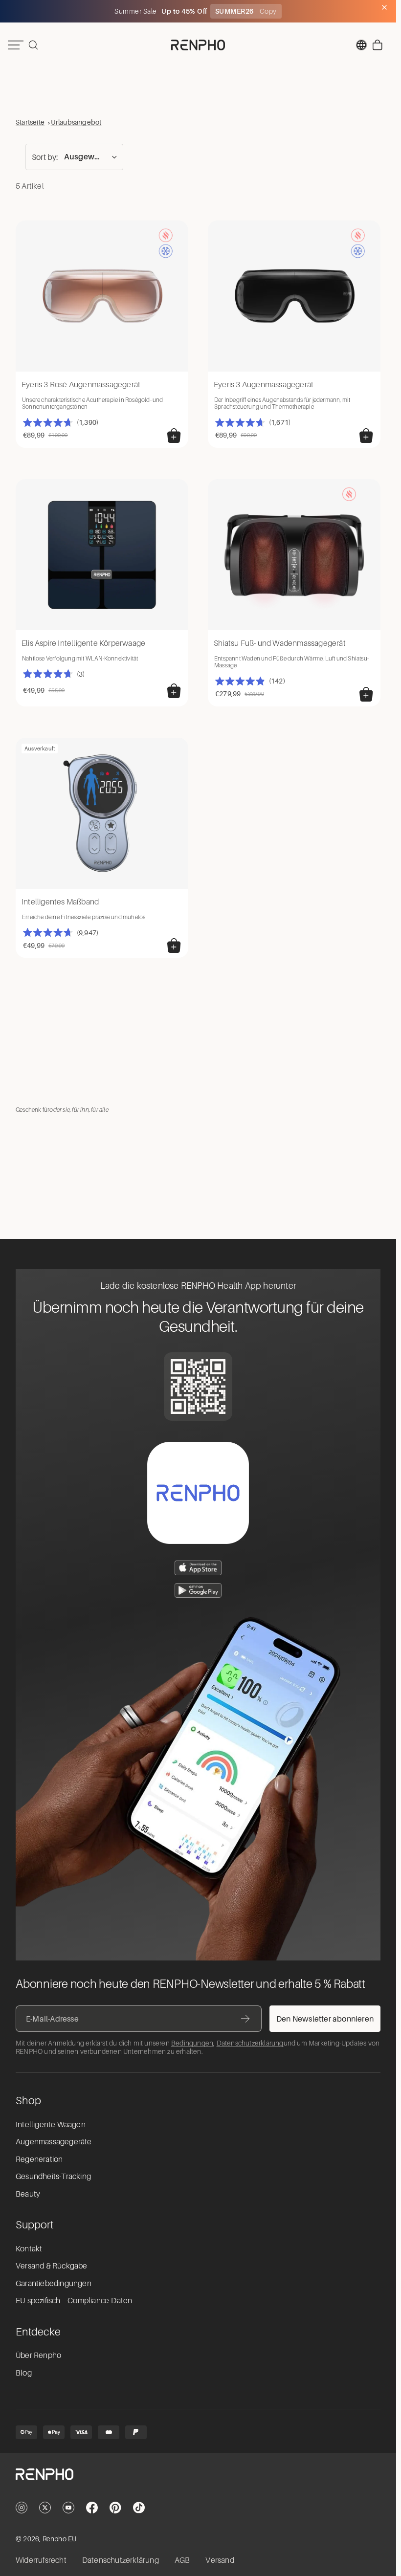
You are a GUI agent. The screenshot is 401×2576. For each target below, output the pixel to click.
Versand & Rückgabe (52, 2266)
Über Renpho (38, 2356)
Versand (220, 2560)
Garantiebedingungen (54, 2284)
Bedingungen (192, 2043)
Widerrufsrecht (41, 2560)
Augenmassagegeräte (54, 2142)
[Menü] (16, 45)
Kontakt (29, 2249)
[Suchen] (33, 45)
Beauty (28, 2194)
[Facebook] (92, 2508)
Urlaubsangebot (76, 122)
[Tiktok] (139, 2508)
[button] (74, 157)
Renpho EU (60, 2539)
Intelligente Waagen (51, 2125)
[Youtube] (68, 2508)
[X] (45, 2508)
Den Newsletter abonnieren (325, 2019)
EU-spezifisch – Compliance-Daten (74, 2301)
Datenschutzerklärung (250, 2043)
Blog (24, 2373)
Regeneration (39, 2159)
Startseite (30, 122)
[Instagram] (22, 2508)
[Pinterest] (115, 2508)
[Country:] (361, 45)
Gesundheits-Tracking (53, 2177)
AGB (182, 2560)
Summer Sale (136, 11)
